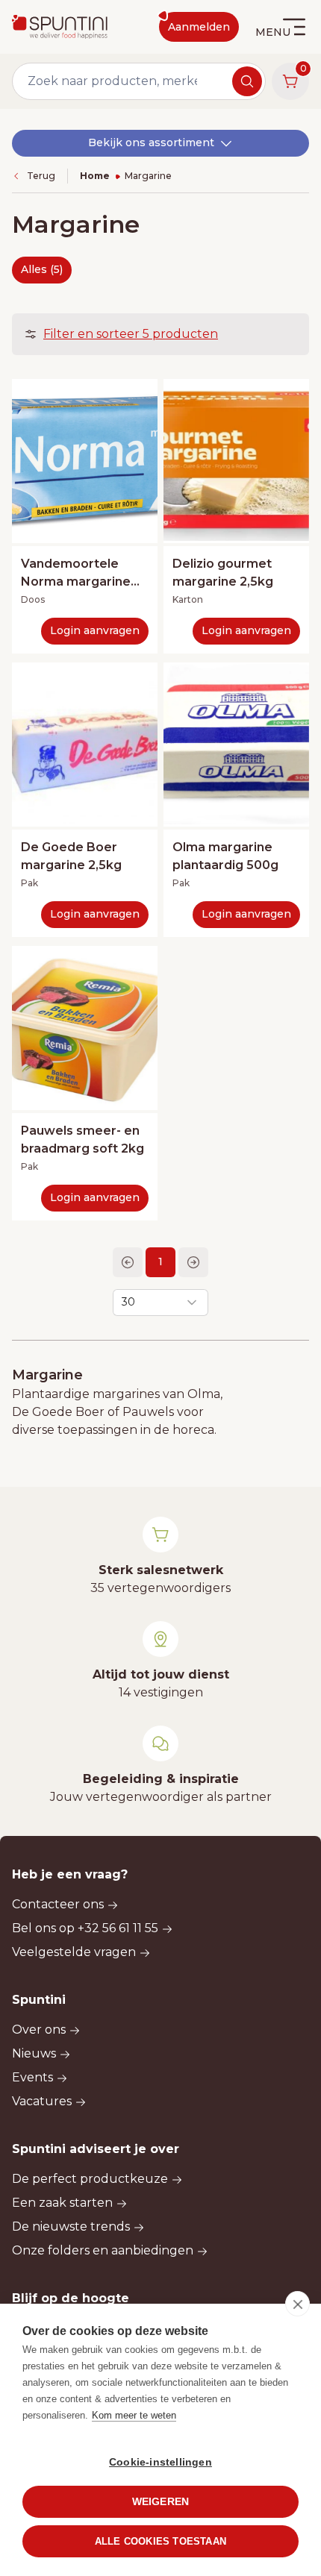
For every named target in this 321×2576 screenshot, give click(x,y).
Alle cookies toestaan (160, 2541)
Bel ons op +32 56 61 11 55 (85, 1928)
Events (32, 2077)
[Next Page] (193, 1262)
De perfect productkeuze (90, 2179)
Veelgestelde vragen (74, 1952)
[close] (297, 2304)
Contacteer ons (58, 1904)
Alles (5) (42, 269)
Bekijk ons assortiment (151, 142)
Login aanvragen (95, 630)
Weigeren (161, 2502)
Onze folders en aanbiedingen (103, 2250)
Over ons (39, 2030)
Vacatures (42, 2101)
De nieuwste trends (71, 2226)
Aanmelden (199, 27)
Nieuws (34, 2053)
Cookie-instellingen (160, 2462)
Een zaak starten (62, 2203)
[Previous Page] (128, 1262)
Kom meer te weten (134, 2415)
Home (95, 176)
